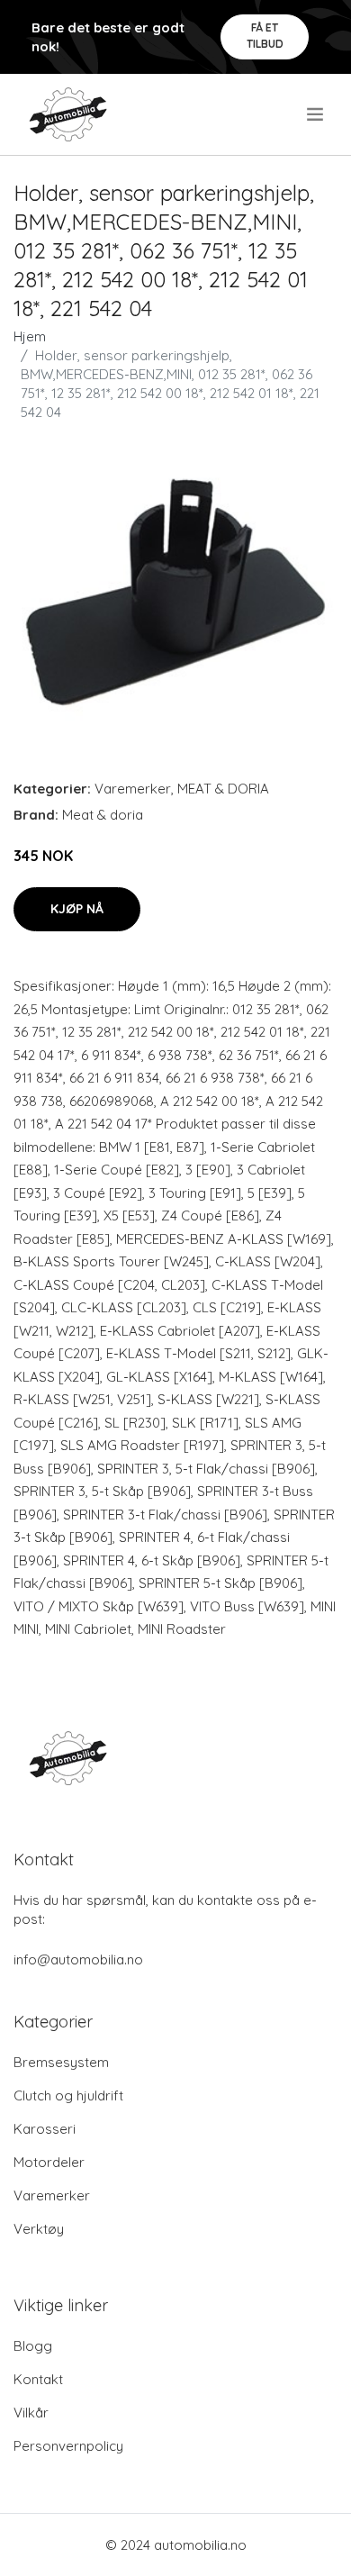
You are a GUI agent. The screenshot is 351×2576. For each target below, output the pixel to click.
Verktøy (39, 2229)
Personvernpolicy (68, 2446)
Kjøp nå (77, 909)
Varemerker (133, 789)
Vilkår (31, 2413)
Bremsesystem (61, 2062)
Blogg (33, 2346)
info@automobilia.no (78, 1959)
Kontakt (38, 2379)
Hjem (30, 336)
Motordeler (49, 2162)
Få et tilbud (265, 36)
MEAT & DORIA (223, 789)
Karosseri (45, 2129)
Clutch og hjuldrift (68, 2095)
